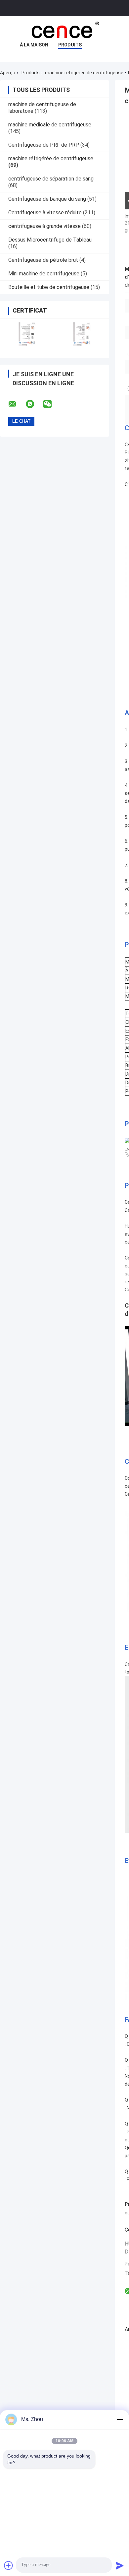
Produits (70, 45)
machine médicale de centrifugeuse (50, 125)
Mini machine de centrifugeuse (44, 274)
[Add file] (9, 2565)
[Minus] (120, 2419)
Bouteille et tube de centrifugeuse (49, 287)
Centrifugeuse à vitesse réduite (45, 213)
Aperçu (8, 73)
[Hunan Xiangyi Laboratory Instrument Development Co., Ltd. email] (17, 404)
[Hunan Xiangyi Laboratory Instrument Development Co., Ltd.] (64, 30)
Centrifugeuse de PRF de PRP (44, 145)
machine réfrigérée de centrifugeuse (84, 73)
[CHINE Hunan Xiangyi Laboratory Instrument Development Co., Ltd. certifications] (27, 334)
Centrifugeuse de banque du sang (47, 199)
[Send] (120, 2565)
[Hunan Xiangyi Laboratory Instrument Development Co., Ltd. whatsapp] (34, 404)
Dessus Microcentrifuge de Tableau (50, 240)
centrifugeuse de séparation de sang (51, 179)
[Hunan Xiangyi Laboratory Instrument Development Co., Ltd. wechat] (52, 404)
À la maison (34, 45)
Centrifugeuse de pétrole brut (43, 260)
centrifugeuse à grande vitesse (44, 226)
